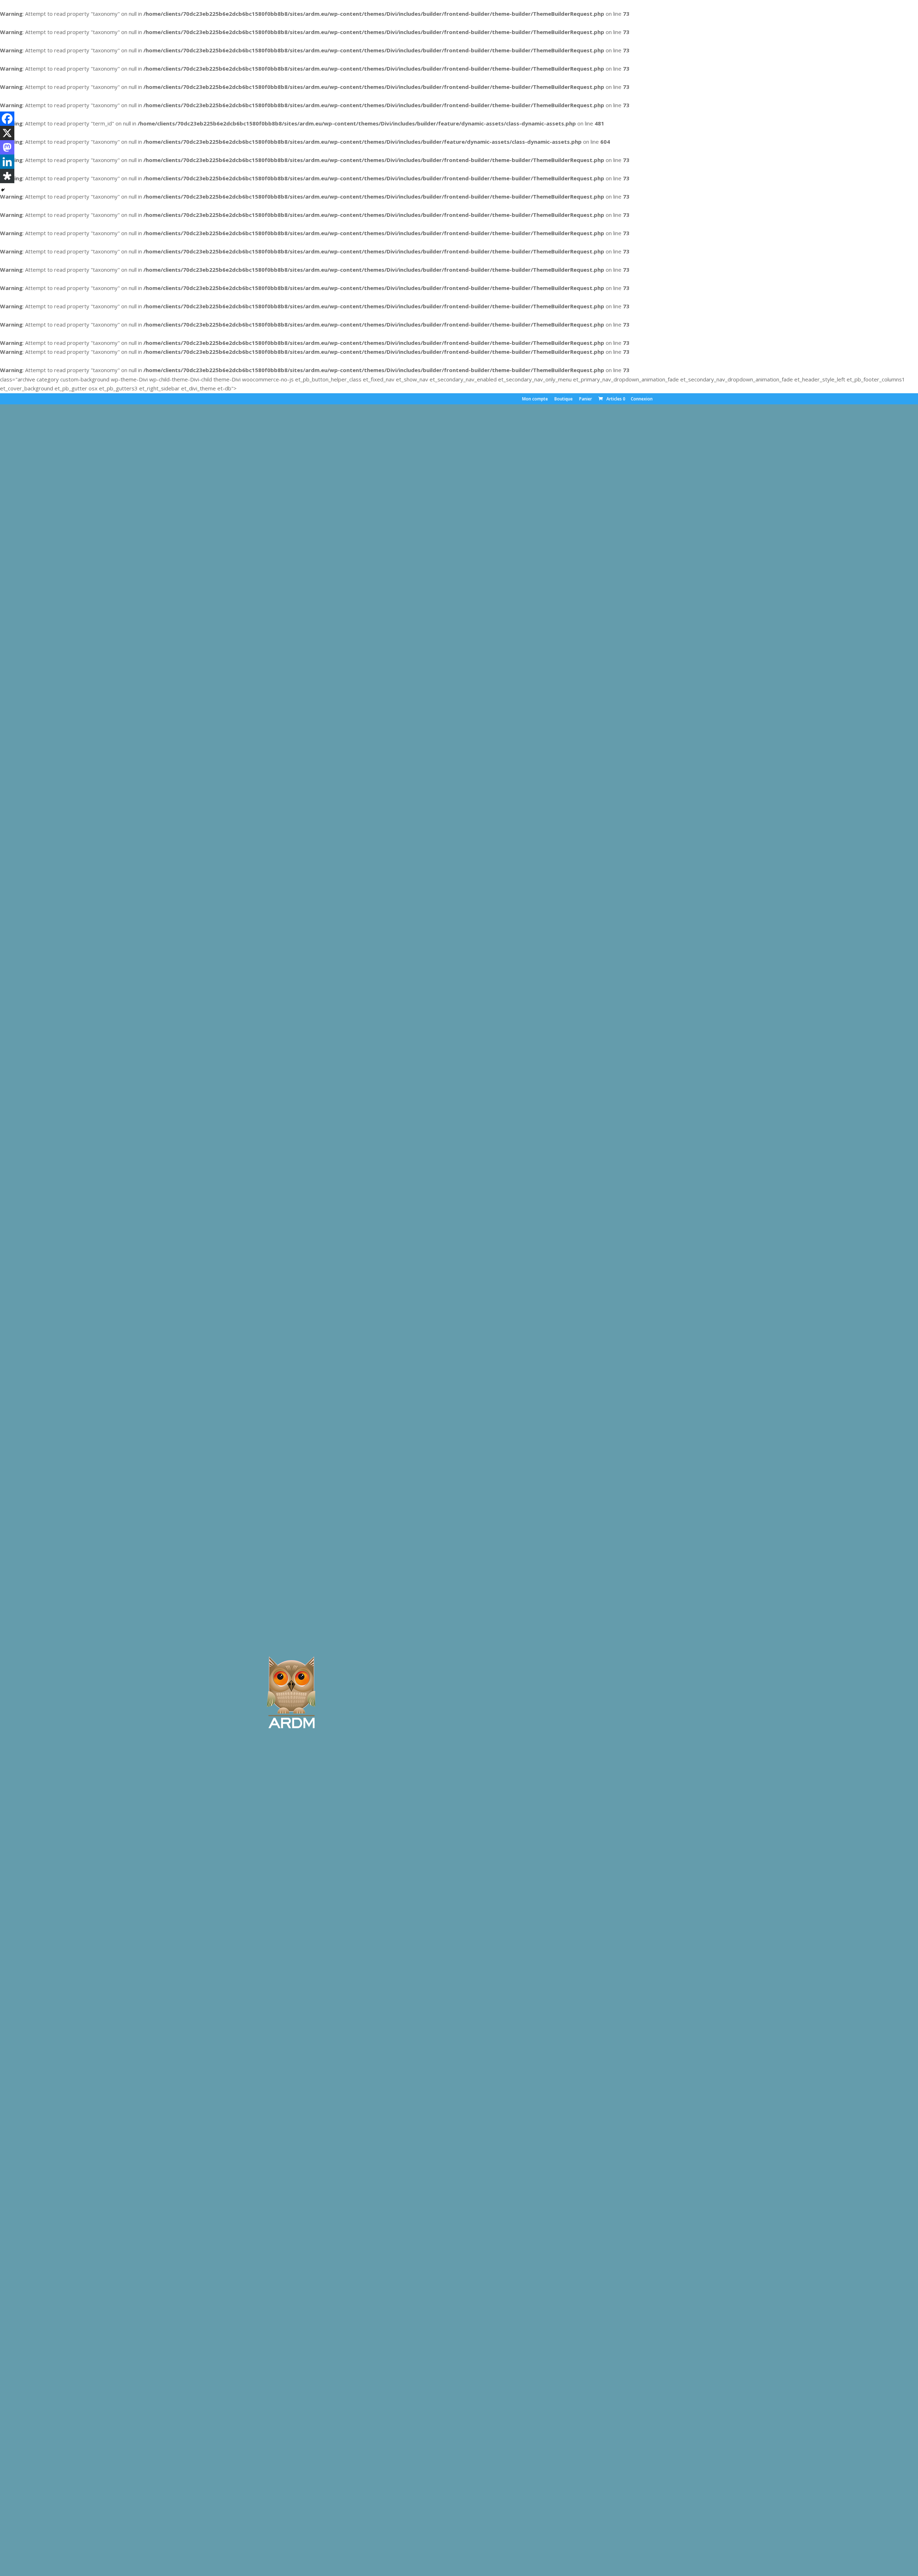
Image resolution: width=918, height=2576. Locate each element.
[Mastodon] (7, 147)
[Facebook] (7, 119)
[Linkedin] (7, 162)
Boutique (564, 399)
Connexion (642, 399)
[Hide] (3, 190)
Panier (586, 399)
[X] (7, 133)
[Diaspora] (7, 176)
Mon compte (535, 399)
